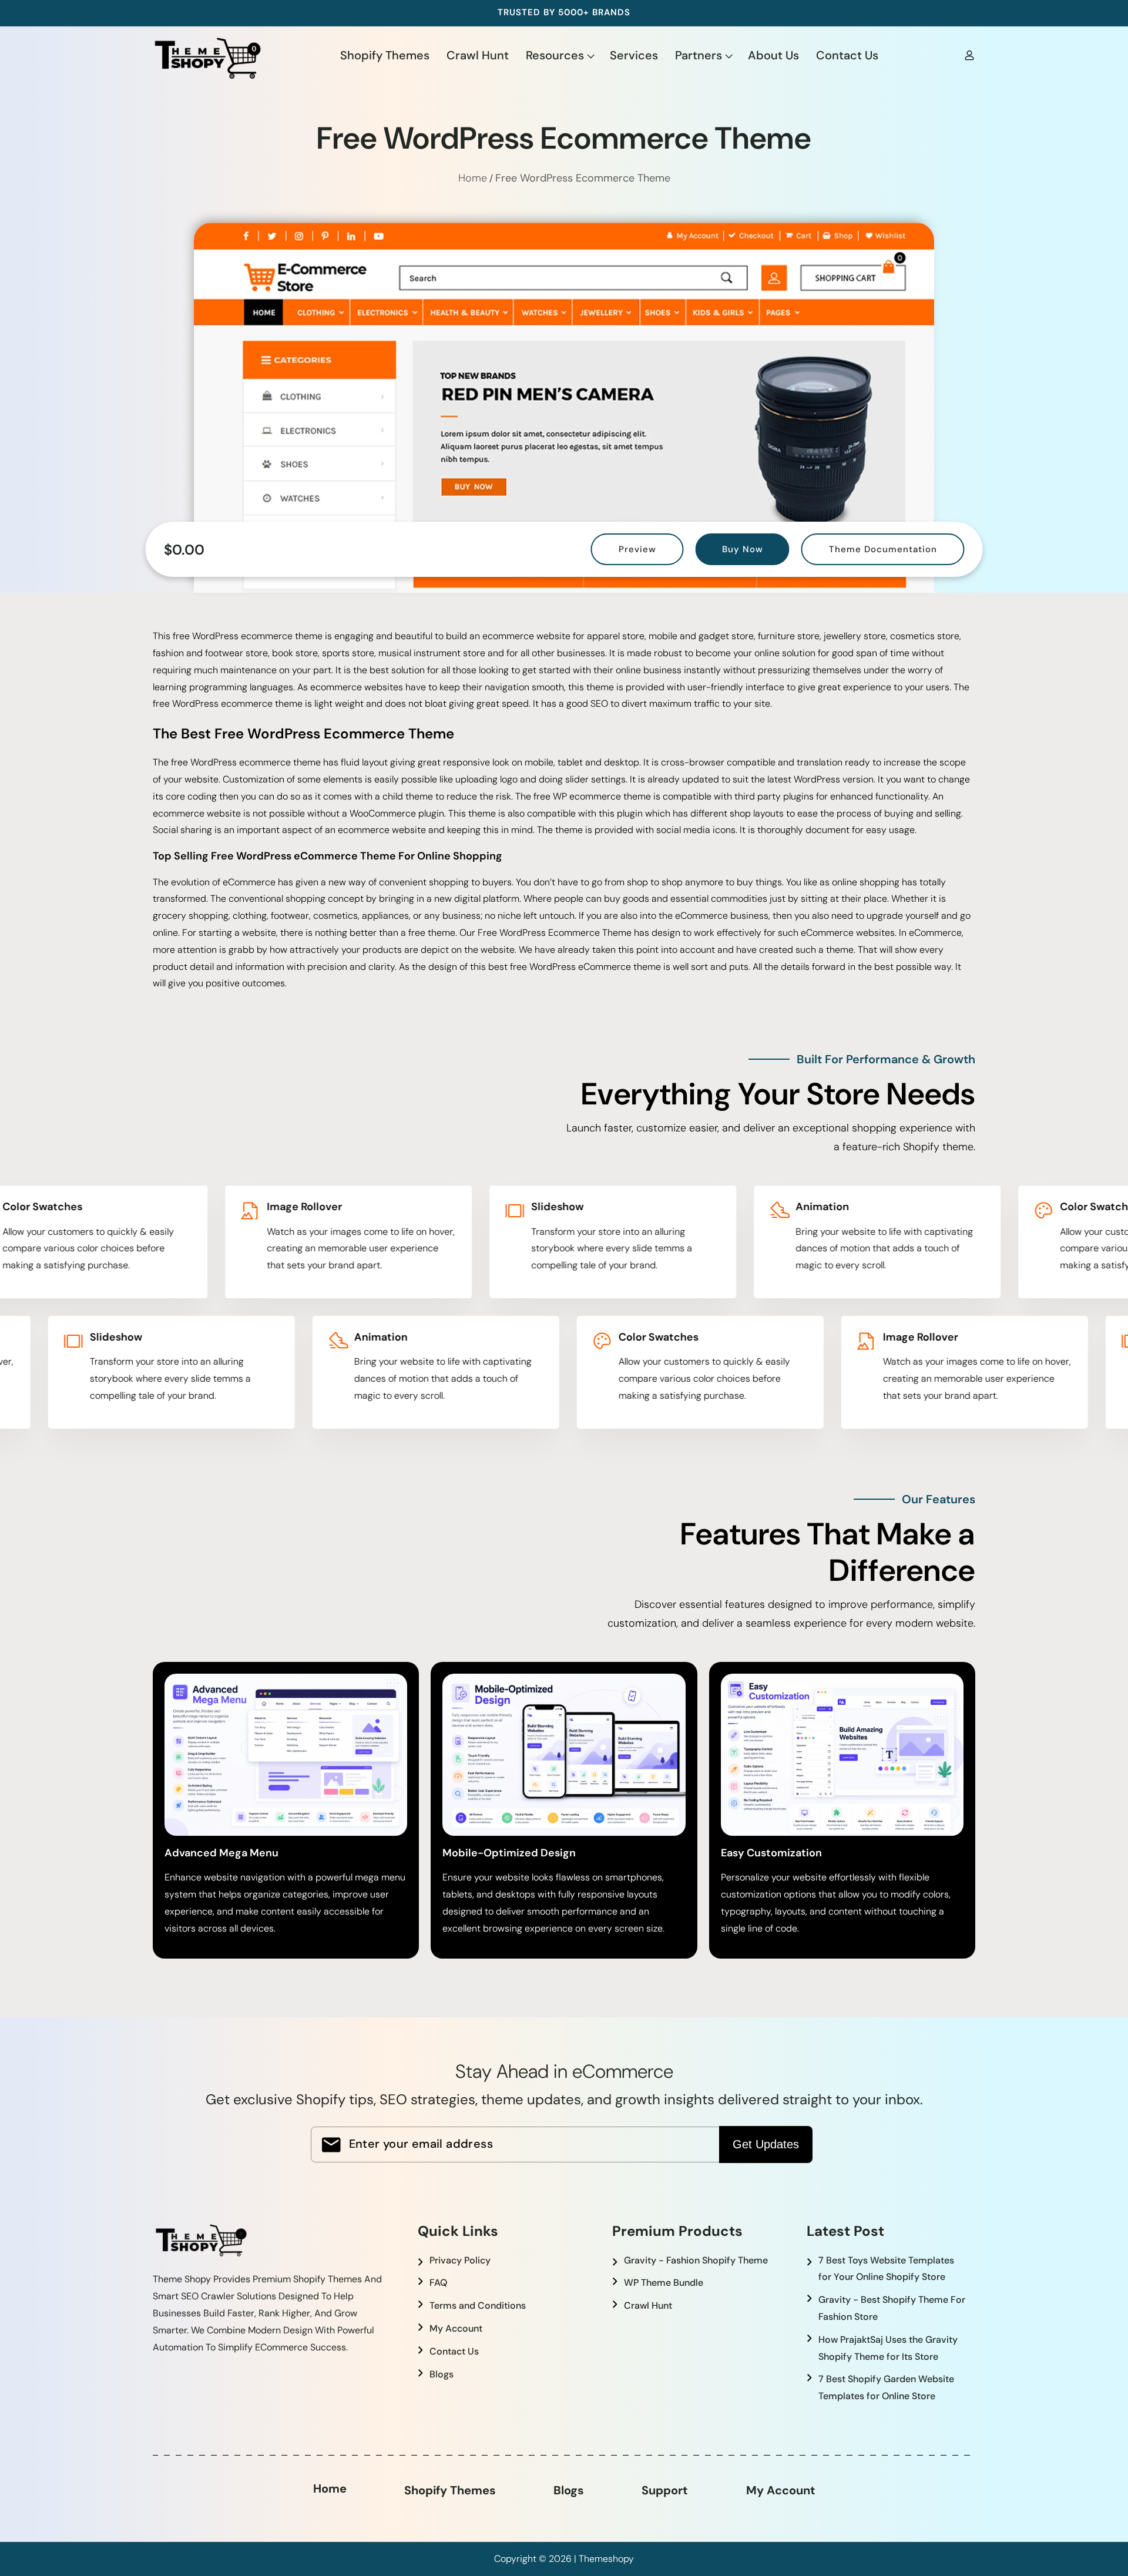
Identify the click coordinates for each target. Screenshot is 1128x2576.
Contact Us (454, 2351)
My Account (456, 2328)
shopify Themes (450, 2490)
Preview (637, 549)
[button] (559, 55)
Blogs (442, 2374)
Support (665, 2490)
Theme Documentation (883, 549)
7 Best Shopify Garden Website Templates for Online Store (886, 2387)
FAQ (438, 2283)
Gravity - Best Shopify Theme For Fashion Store (892, 2308)
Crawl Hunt (648, 2305)
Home (473, 178)
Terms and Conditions (478, 2305)
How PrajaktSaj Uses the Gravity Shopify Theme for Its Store (888, 2348)
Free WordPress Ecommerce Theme (583, 178)
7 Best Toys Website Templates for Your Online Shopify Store (886, 2269)
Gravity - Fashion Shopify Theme (696, 2260)
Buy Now (743, 549)
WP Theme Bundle (664, 2283)
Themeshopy (606, 2559)
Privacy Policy (460, 2260)
